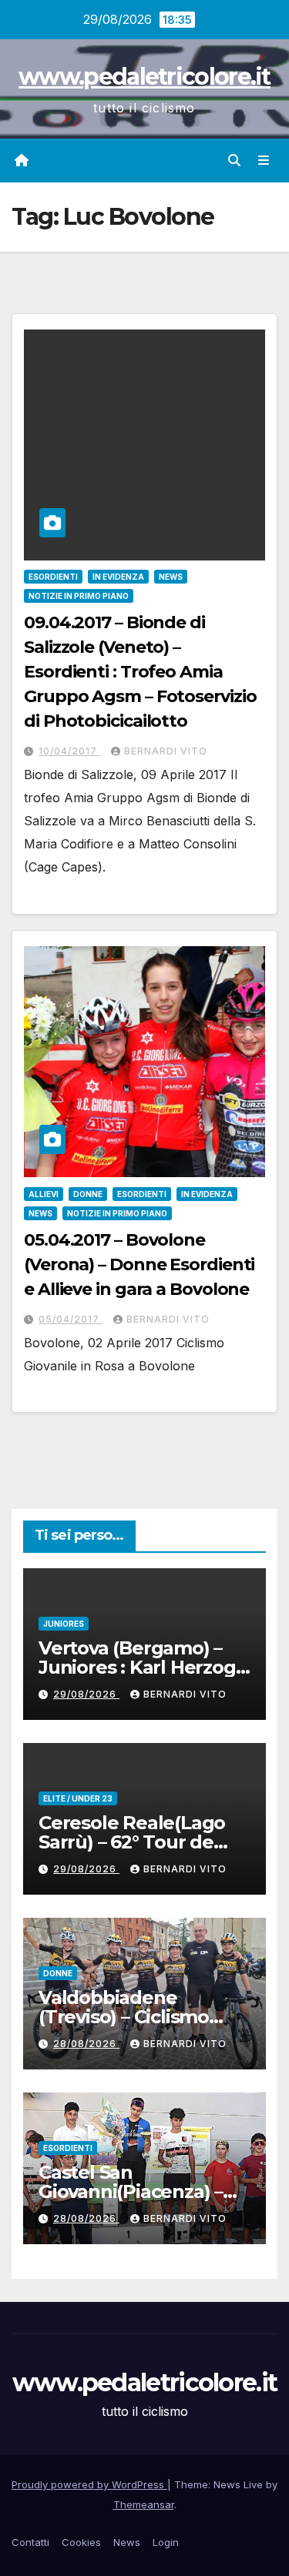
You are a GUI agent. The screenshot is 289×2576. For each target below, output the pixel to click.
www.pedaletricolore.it (144, 77)
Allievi (44, 1194)
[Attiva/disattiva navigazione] (264, 161)
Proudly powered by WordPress (89, 2484)
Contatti (30, 2542)
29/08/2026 (86, 1694)
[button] (234, 160)
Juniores (64, 1624)
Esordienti (53, 577)
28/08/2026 (86, 2044)
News (171, 577)
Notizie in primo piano (79, 596)
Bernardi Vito (166, 751)
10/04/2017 (69, 751)
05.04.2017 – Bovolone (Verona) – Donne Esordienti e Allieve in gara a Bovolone (139, 1265)
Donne (88, 1194)
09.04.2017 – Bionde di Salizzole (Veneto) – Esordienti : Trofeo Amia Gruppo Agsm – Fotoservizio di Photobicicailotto (140, 672)
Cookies (81, 2542)
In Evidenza (118, 577)
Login (166, 2542)
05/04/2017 (71, 1319)
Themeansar (144, 2504)
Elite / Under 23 (78, 1798)
